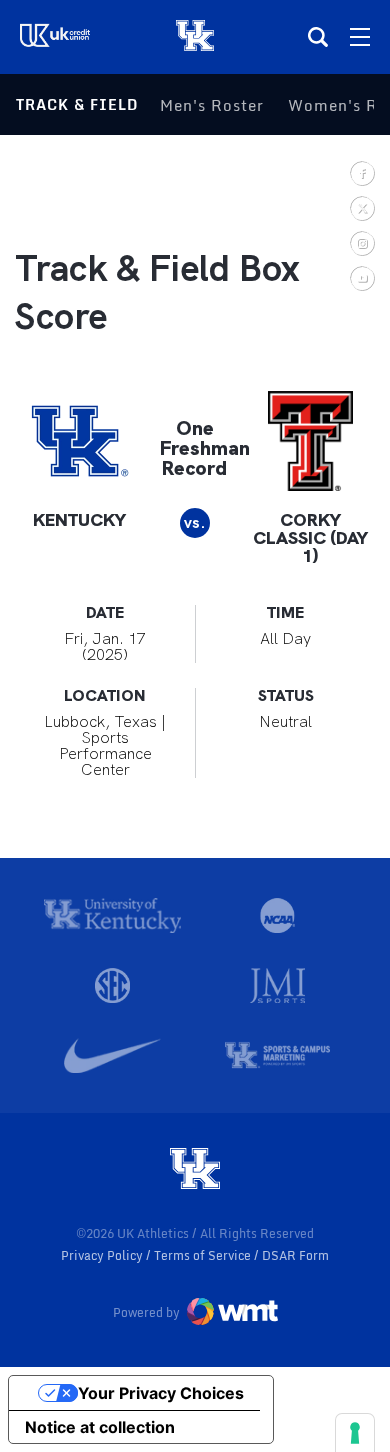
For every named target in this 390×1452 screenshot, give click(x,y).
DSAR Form (295, 1255)
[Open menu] (360, 37)
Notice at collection (100, 1427)
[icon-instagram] (361, 242)
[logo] (195, 1170)
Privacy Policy (103, 1255)
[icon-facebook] (361, 172)
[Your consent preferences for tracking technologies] (355, 1433)
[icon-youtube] (361, 277)
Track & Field (77, 104)
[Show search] (318, 37)
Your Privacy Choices (161, 1393)
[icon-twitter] (361, 207)
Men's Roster (212, 105)
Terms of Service (204, 1255)
